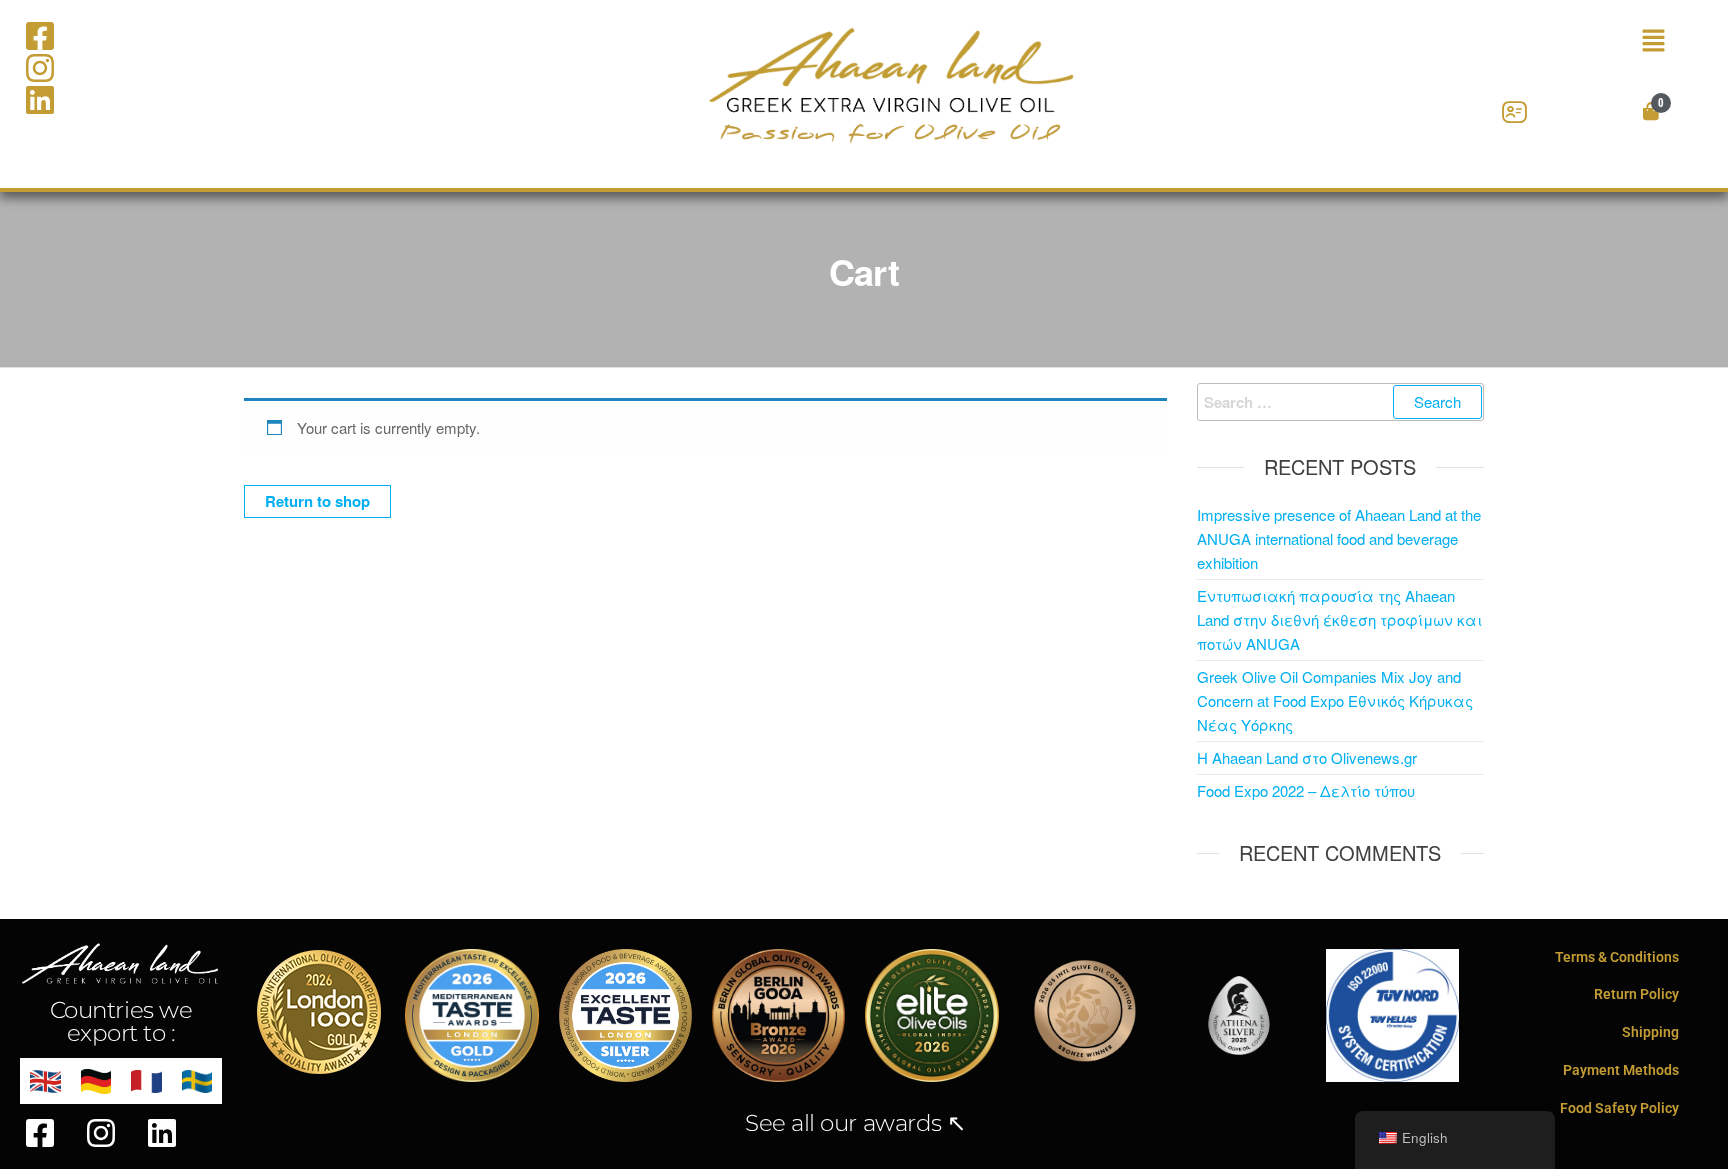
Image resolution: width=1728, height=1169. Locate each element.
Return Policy (1636, 994)
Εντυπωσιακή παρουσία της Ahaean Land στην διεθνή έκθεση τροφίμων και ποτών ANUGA (1339, 619)
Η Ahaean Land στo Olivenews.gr (1307, 757)
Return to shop (317, 501)
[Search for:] (1341, 402)
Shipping (1650, 1032)
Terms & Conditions (1617, 957)
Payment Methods (1621, 1070)
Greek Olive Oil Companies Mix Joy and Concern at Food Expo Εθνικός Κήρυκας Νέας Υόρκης (1335, 700)
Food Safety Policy (1619, 1108)
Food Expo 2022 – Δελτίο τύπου (1306, 790)
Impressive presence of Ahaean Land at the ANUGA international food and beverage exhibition (1339, 538)
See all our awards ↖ (855, 1123)
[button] (1573, 41)
